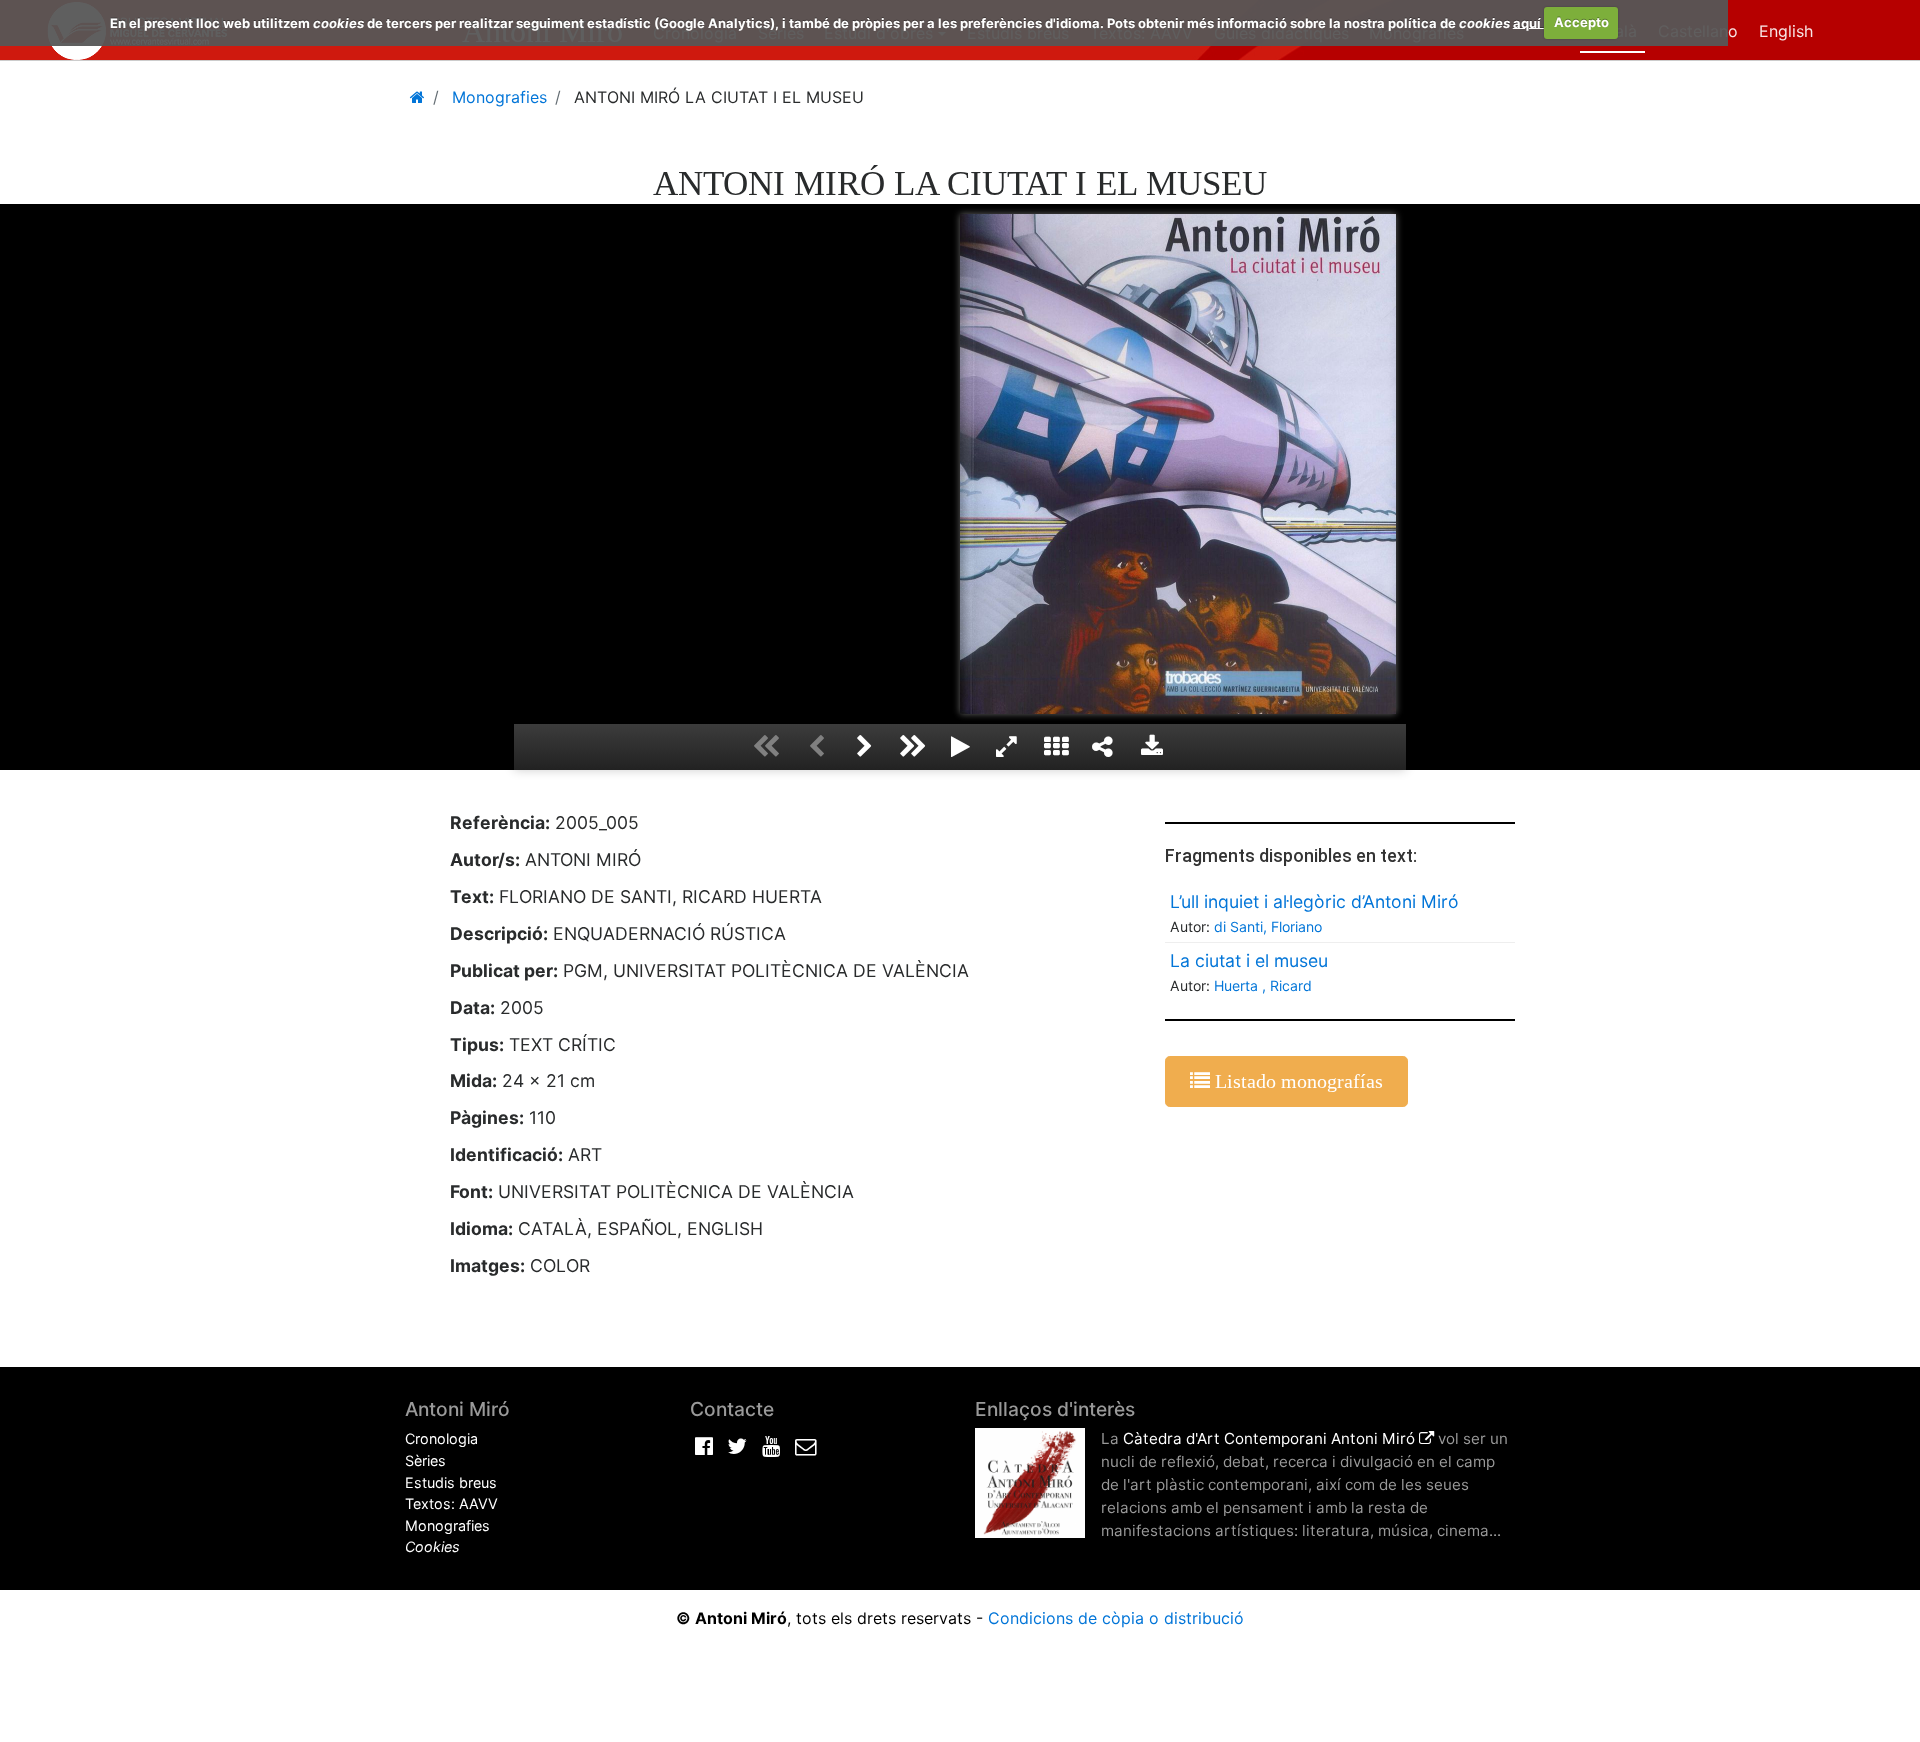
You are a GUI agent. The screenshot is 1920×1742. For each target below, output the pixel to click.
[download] (1152, 747)
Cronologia (441, 1438)
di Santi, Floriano (1268, 926)
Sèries (425, 1460)
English (1786, 31)
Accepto (1581, 22)
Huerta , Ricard (1263, 985)
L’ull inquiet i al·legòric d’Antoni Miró (1314, 901)
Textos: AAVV (451, 1503)
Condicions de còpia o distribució (1116, 1618)
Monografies (447, 1525)
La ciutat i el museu (1249, 960)
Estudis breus (451, 1482)
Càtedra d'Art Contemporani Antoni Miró (1271, 1438)
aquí (1528, 22)
